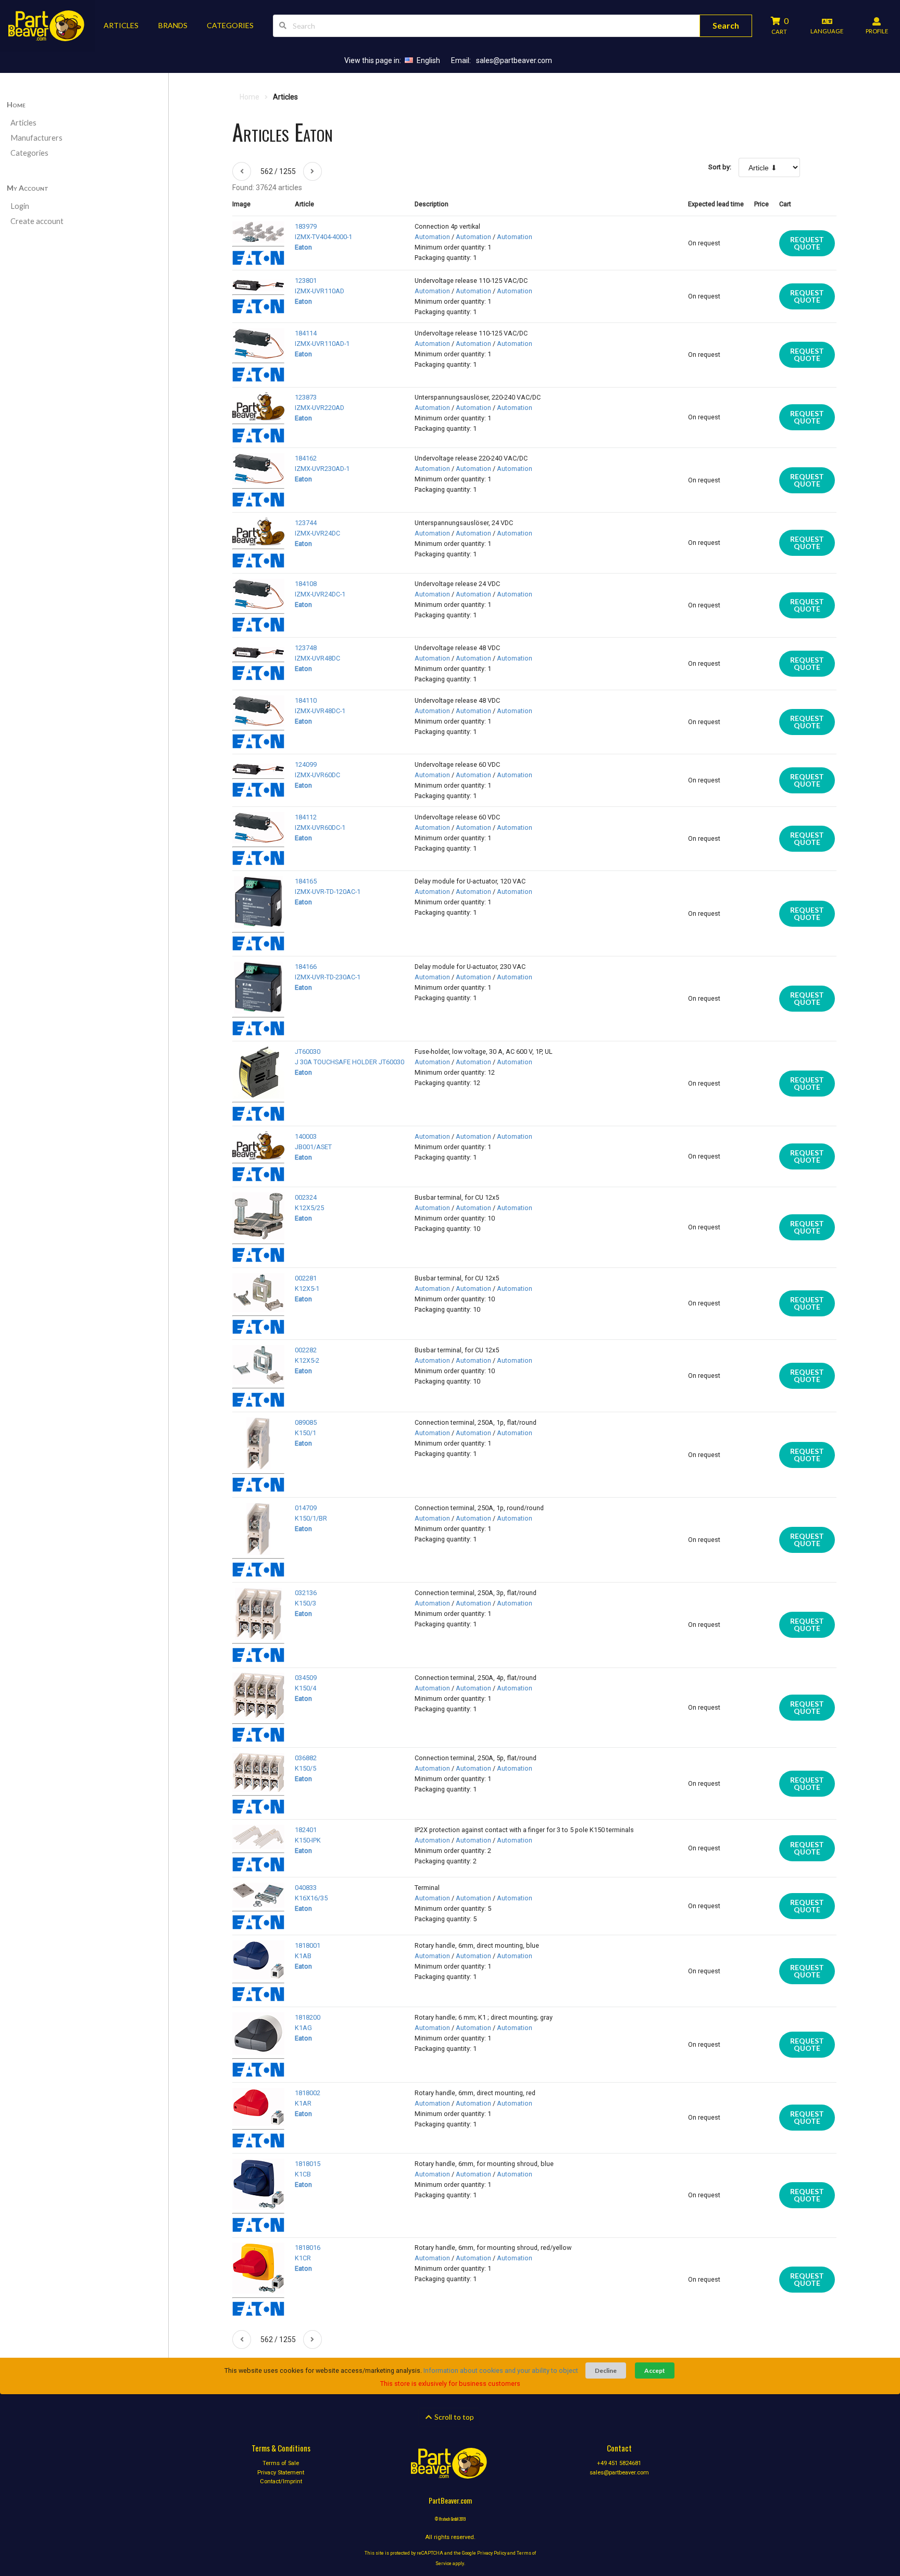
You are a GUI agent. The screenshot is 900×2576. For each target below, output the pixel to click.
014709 (306, 1508)
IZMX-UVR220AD (320, 408)
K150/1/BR (311, 1518)
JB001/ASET (313, 1147)
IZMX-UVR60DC (317, 775)
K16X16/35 (311, 1898)
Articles (23, 123)
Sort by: (720, 167)
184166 (306, 967)
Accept (655, 2370)
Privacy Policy (492, 2553)
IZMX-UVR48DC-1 (320, 711)
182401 (306, 1830)
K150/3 (305, 1603)
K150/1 (305, 1433)
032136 (306, 1593)
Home (16, 104)
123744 (306, 523)
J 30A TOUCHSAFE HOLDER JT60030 (349, 1062)
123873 (306, 397)
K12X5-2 (307, 1360)
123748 (306, 648)
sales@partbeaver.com (514, 60)
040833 (306, 1888)
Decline (606, 2370)
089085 (306, 1422)
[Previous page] (242, 171)
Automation (432, 237)
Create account (37, 221)
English (428, 60)
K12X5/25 (309, 1208)
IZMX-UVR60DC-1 (320, 827)
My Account (28, 188)
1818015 (308, 2164)
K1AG (303, 2028)
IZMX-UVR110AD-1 (322, 344)
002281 (306, 1278)
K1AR (303, 2103)
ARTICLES (121, 25)
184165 (306, 881)
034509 (306, 1678)
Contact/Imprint (281, 2481)
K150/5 (305, 1768)
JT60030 (308, 1051)
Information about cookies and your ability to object (501, 2370)
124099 (306, 764)
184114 (306, 333)
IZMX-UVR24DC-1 (320, 594)
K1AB (303, 1956)
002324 (306, 1197)
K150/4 (305, 1688)
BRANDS (173, 25)
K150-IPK (308, 1840)
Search (726, 25)
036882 (306, 1758)
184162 (306, 458)
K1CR (303, 2258)
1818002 (308, 2093)
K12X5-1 (307, 1289)
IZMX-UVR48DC (317, 658)
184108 (306, 584)
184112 (306, 817)
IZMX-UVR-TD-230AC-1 (328, 977)
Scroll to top (453, 2417)
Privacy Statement (281, 2473)
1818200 (308, 2017)
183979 (306, 226)
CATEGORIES (230, 25)
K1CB (303, 2174)
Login (20, 206)
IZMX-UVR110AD (320, 291)
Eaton (303, 247)
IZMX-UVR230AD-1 (322, 469)
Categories (29, 153)
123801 (306, 281)
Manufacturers (36, 138)
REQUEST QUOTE (807, 243)
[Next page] (312, 171)
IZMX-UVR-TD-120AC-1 (328, 892)
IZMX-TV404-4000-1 (323, 237)
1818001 (308, 1945)
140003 (306, 1136)
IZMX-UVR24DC (317, 533)
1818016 (308, 2248)
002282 (306, 1350)
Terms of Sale (281, 2463)
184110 (306, 700)
